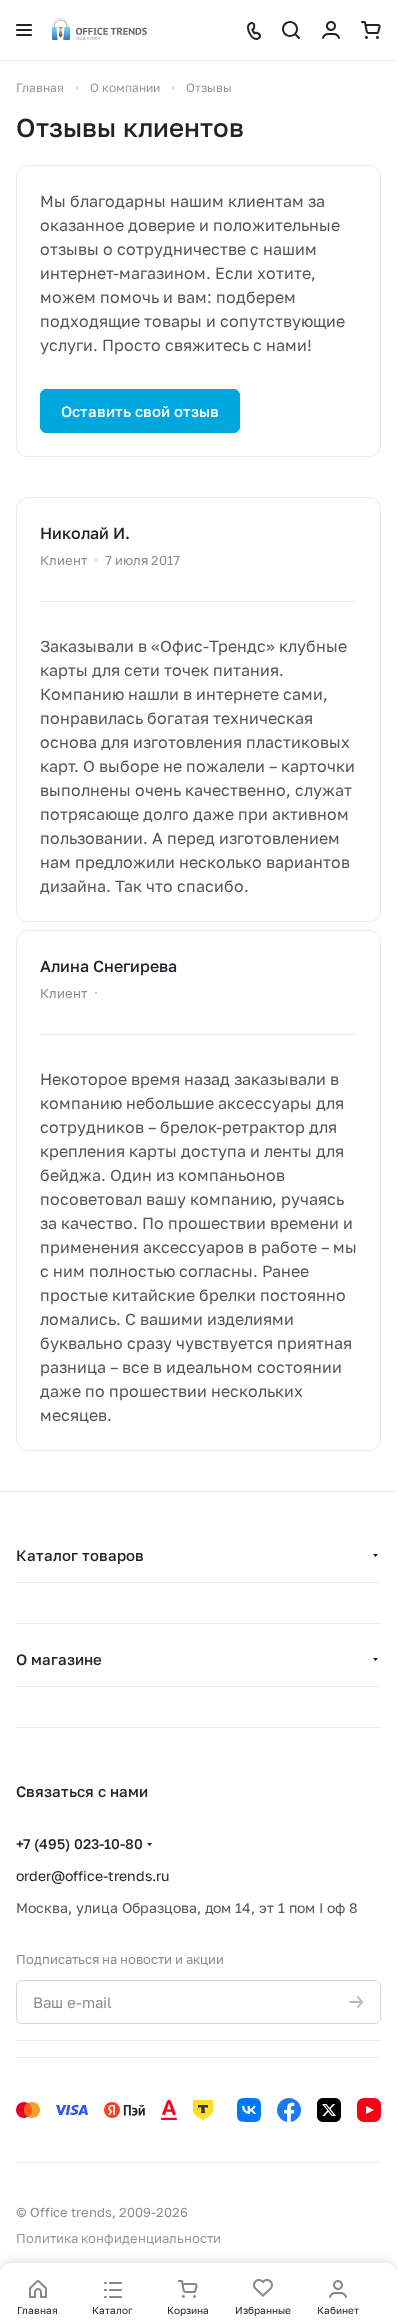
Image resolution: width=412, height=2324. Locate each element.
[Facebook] (289, 2110)
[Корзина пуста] (371, 30)
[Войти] (331, 30)
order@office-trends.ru (92, 1875)
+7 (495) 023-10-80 (79, 1843)
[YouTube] (369, 2110)
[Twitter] (329, 2110)
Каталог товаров (80, 1555)
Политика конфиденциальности (118, 2238)
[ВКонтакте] (249, 2110)
